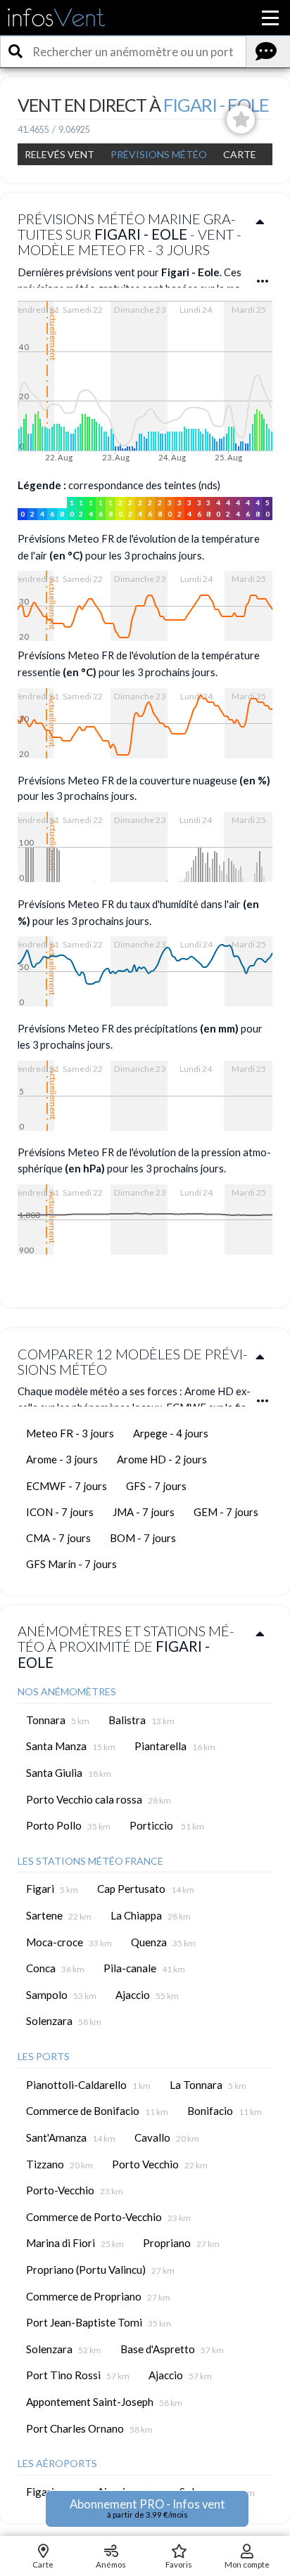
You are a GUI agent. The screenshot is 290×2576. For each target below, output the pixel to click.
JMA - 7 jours (144, 1512)
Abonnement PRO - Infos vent (147, 2508)
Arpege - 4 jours (171, 1433)
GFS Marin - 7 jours (71, 1564)
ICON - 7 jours (60, 1512)
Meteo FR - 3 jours (70, 1433)
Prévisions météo (159, 154)
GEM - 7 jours (226, 1512)
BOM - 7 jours (143, 1538)
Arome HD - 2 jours (162, 1459)
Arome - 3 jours (62, 1459)
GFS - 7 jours (156, 1486)
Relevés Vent (59, 154)
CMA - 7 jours (58, 1538)
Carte (240, 154)
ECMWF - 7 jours (67, 1486)
